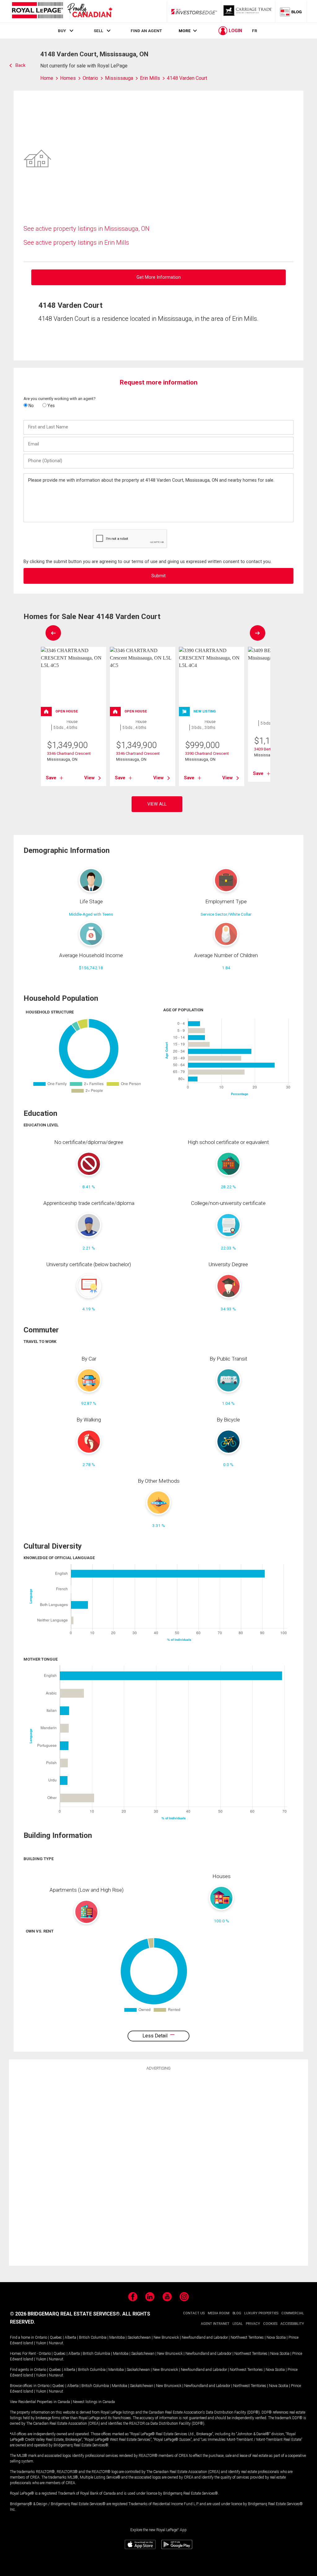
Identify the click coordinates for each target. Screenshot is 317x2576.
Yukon (41, 2343)
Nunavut (56, 2343)
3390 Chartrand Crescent (207, 753)
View (89, 778)
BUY (62, 31)
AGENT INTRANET (215, 2324)
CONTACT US (194, 2313)
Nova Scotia (276, 2337)
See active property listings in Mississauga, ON (87, 229)
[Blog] (291, 11)
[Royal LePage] (62, 11)
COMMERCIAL (293, 2313)
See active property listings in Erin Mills (76, 243)
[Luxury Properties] (248, 11)
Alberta (70, 2337)
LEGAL (238, 2324)
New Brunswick (166, 2337)
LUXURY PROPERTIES (261, 2313)
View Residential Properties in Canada (40, 2402)
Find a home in (22, 2337)
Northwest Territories (247, 2337)
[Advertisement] (158, 2167)
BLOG (237, 2313)
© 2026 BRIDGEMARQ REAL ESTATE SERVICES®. (65, 2314)
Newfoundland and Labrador (205, 2337)
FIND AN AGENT (146, 31)
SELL (98, 31)
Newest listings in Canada (94, 2402)
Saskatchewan (139, 2337)
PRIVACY (253, 2324)
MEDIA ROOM (219, 2313)
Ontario (41, 2337)
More (185, 31)
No (31, 406)
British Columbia (93, 2337)
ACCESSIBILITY (292, 2324)
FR (255, 31)
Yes (51, 406)
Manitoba (117, 2337)
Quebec (56, 2337)
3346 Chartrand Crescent (69, 753)
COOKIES (270, 2324)
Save (51, 778)
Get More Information (159, 277)
